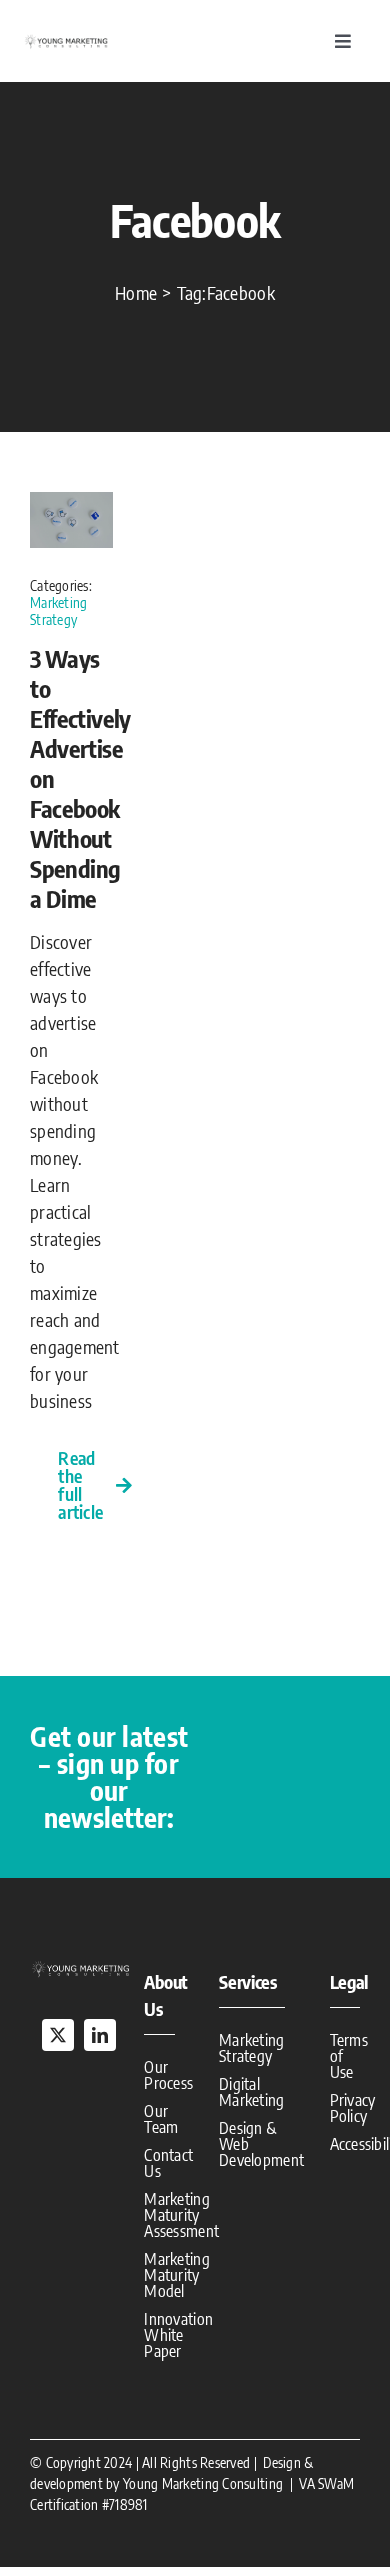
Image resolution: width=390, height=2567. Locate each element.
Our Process (168, 2075)
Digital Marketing (251, 2092)
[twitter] (58, 2035)
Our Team (161, 2119)
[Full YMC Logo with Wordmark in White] (80, 1967)
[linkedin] (100, 2035)
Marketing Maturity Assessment (181, 2215)
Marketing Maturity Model (176, 2275)
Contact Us (168, 2163)
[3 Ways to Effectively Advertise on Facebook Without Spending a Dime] (71, 505)
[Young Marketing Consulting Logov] (66, 41)
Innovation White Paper (178, 2335)
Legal (349, 1981)
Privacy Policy (353, 2108)
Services (248, 1981)
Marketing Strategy (58, 611)
